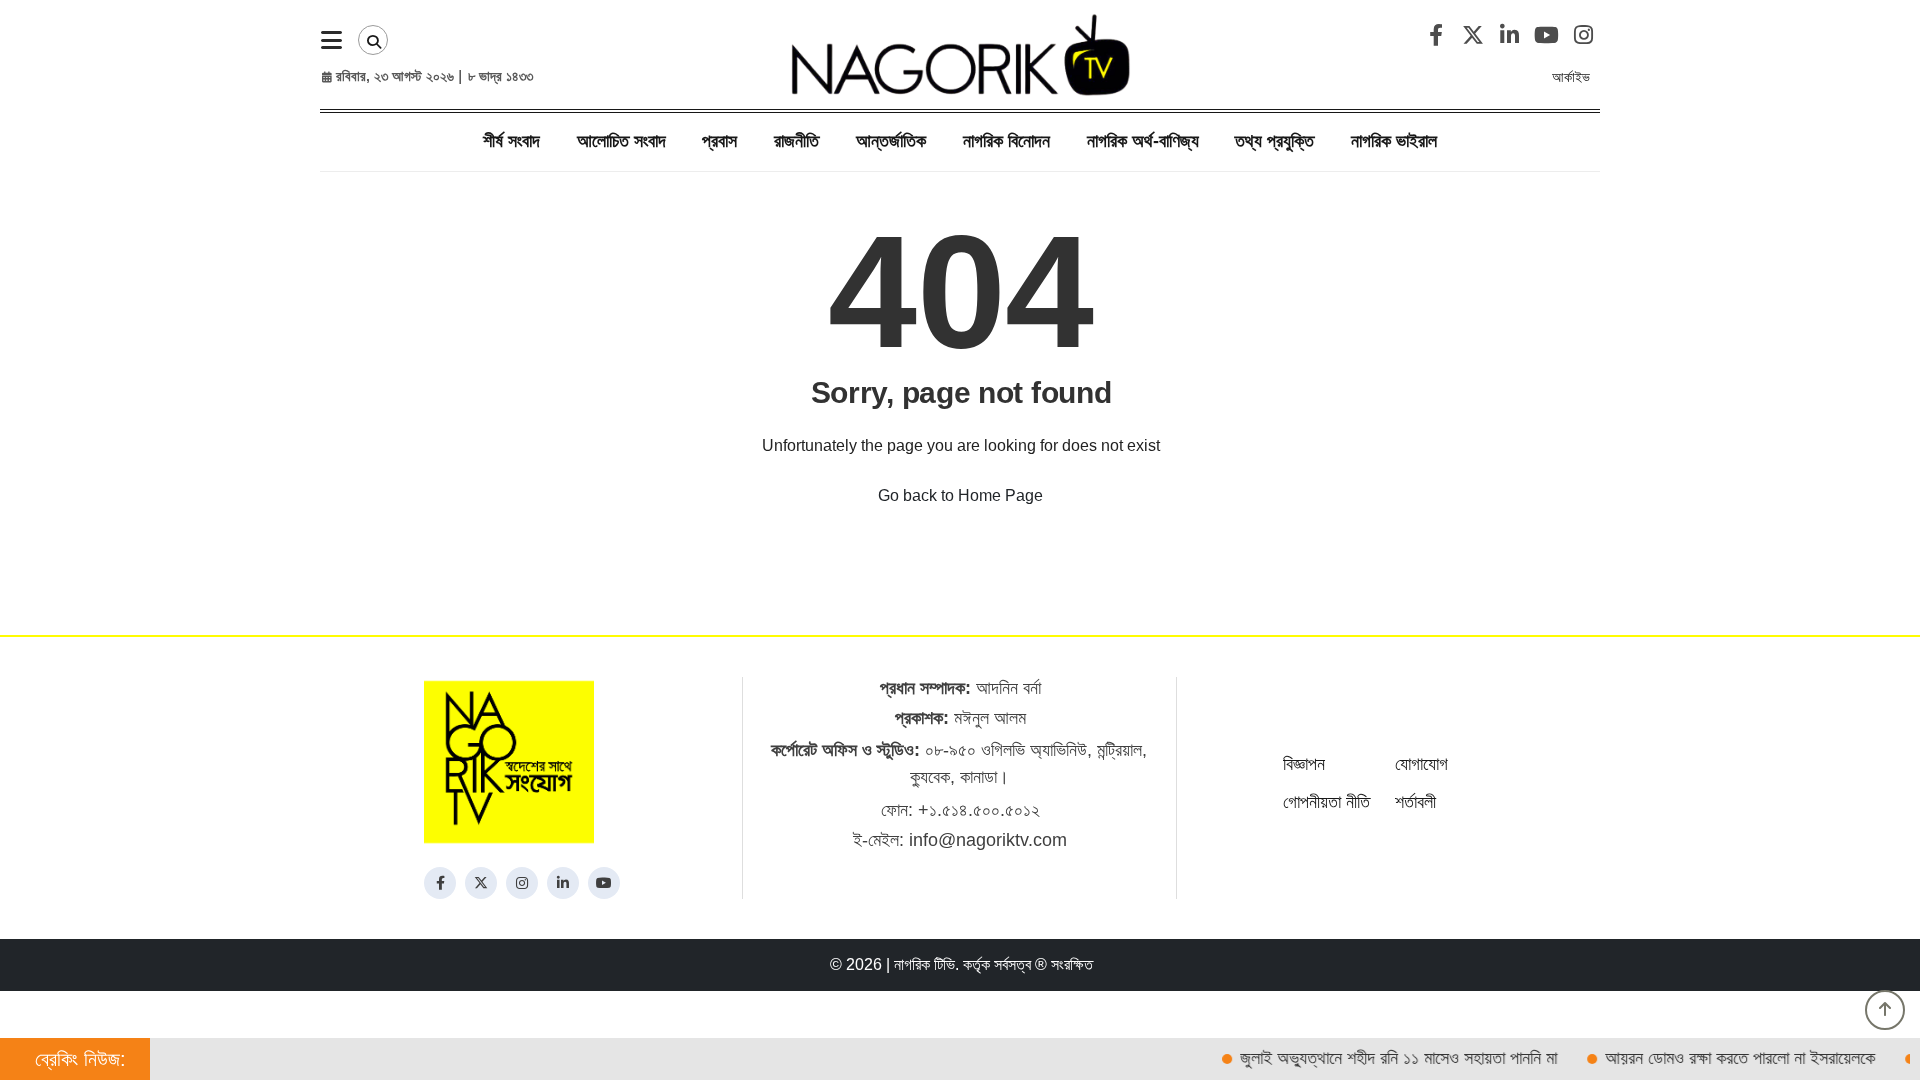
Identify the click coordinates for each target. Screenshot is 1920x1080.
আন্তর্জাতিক (891, 141)
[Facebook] (440, 883)
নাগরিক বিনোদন (1006, 141)
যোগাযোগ (1421, 764)
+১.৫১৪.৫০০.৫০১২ (979, 810)
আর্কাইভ (1571, 77)
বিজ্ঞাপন (1304, 764)
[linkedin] (563, 883)
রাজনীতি (796, 141)
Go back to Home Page (960, 495)
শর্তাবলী (1415, 802)
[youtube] (604, 883)
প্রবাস (719, 141)
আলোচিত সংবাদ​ (621, 141)
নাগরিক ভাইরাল (1394, 141)
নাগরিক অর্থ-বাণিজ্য (1143, 141)
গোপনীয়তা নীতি (1326, 802)
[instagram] (522, 883)
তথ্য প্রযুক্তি (1274, 141)
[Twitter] (481, 883)
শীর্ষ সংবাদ (511, 141)
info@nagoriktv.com (988, 840)
